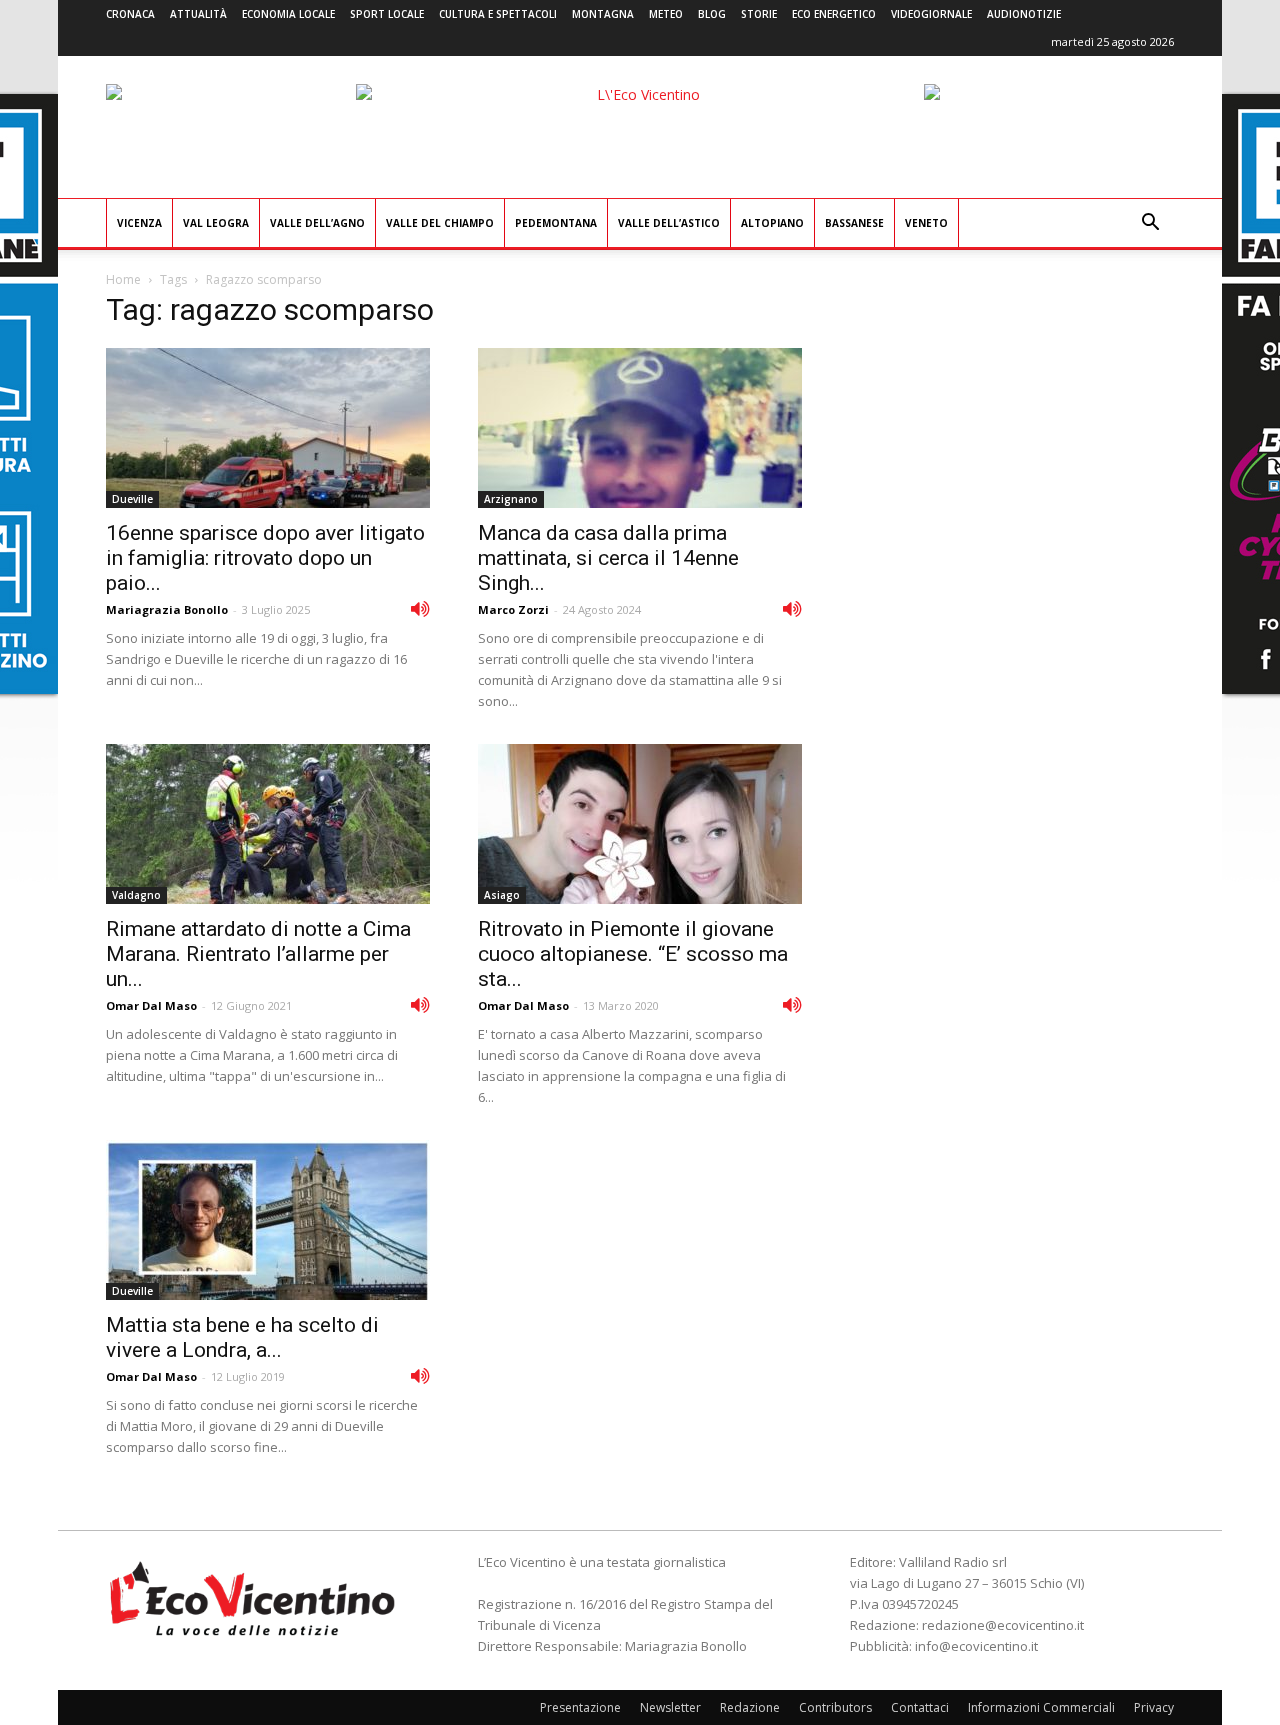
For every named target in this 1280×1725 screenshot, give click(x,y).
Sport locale (387, 14)
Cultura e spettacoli (498, 14)
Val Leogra (216, 223)
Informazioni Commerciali (1041, 1707)
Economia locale (288, 14)
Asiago (502, 895)
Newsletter (670, 1707)
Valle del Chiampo (440, 223)
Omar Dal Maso (151, 1005)
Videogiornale (931, 14)
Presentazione (580, 1707)
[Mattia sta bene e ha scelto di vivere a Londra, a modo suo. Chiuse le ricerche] (268, 1220)
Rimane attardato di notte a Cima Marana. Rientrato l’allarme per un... (258, 954)
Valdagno (136, 895)
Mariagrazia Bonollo (167, 609)
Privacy (1154, 1707)
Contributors (835, 1707)
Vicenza (139, 223)
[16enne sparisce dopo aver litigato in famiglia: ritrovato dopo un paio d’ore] (268, 428)
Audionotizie (1024, 14)
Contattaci (920, 1707)
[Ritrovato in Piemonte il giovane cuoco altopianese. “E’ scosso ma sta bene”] (640, 824)
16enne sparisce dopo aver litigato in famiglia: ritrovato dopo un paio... (265, 558)
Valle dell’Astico (669, 223)
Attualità (198, 14)
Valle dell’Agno (317, 223)
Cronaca (130, 14)
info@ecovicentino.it (976, 1646)
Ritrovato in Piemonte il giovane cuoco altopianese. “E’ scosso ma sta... (633, 954)
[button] (1150, 224)
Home (123, 279)
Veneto (926, 223)
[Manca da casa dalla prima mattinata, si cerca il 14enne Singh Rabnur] (640, 428)
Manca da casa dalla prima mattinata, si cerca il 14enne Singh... (608, 558)
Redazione (750, 1707)
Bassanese (854, 223)
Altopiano (772, 223)
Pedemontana (556, 223)
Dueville (132, 499)
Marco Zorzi (513, 609)
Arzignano (511, 499)
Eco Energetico (834, 14)
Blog (712, 14)
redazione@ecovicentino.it (1003, 1625)
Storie (759, 14)
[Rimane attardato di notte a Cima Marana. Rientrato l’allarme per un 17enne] (268, 824)
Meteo (666, 14)
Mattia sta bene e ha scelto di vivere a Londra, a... (242, 1337)
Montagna (603, 14)
